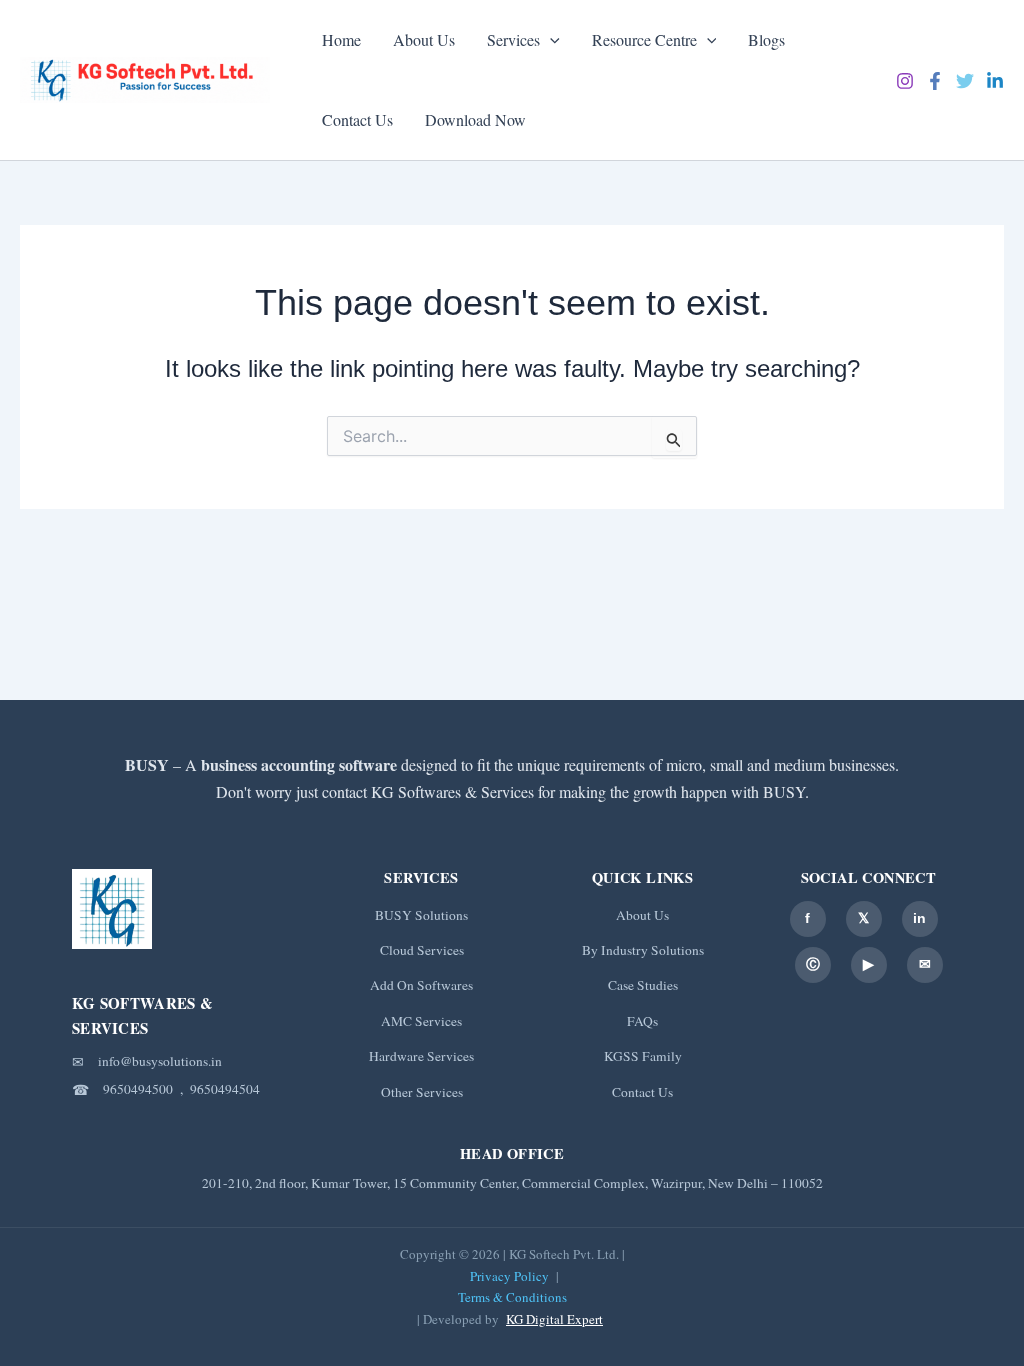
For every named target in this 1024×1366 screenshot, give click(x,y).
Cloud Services (422, 950)
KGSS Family (643, 1056)
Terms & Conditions (512, 1297)
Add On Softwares (421, 985)
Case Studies (643, 985)
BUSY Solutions (421, 915)
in (919, 918)
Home (341, 39)
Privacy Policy (509, 1276)
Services (513, 39)
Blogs (766, 39)
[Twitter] (965, 81)
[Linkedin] (995, 81)
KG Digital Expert (554, 1319)
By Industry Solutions (643, 950)
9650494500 (138, 1089)
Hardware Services (421, 1056)
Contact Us (357, 119)
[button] (550, 40)
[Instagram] (905, 81)
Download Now (475, 119)
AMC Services (421, 1021)
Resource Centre (644, 39)
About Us (424, 39)
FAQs (642, 1021)
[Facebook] (935, 81)
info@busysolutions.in (160, 1061)
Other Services (422, 1092)
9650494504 (225, 1089)
